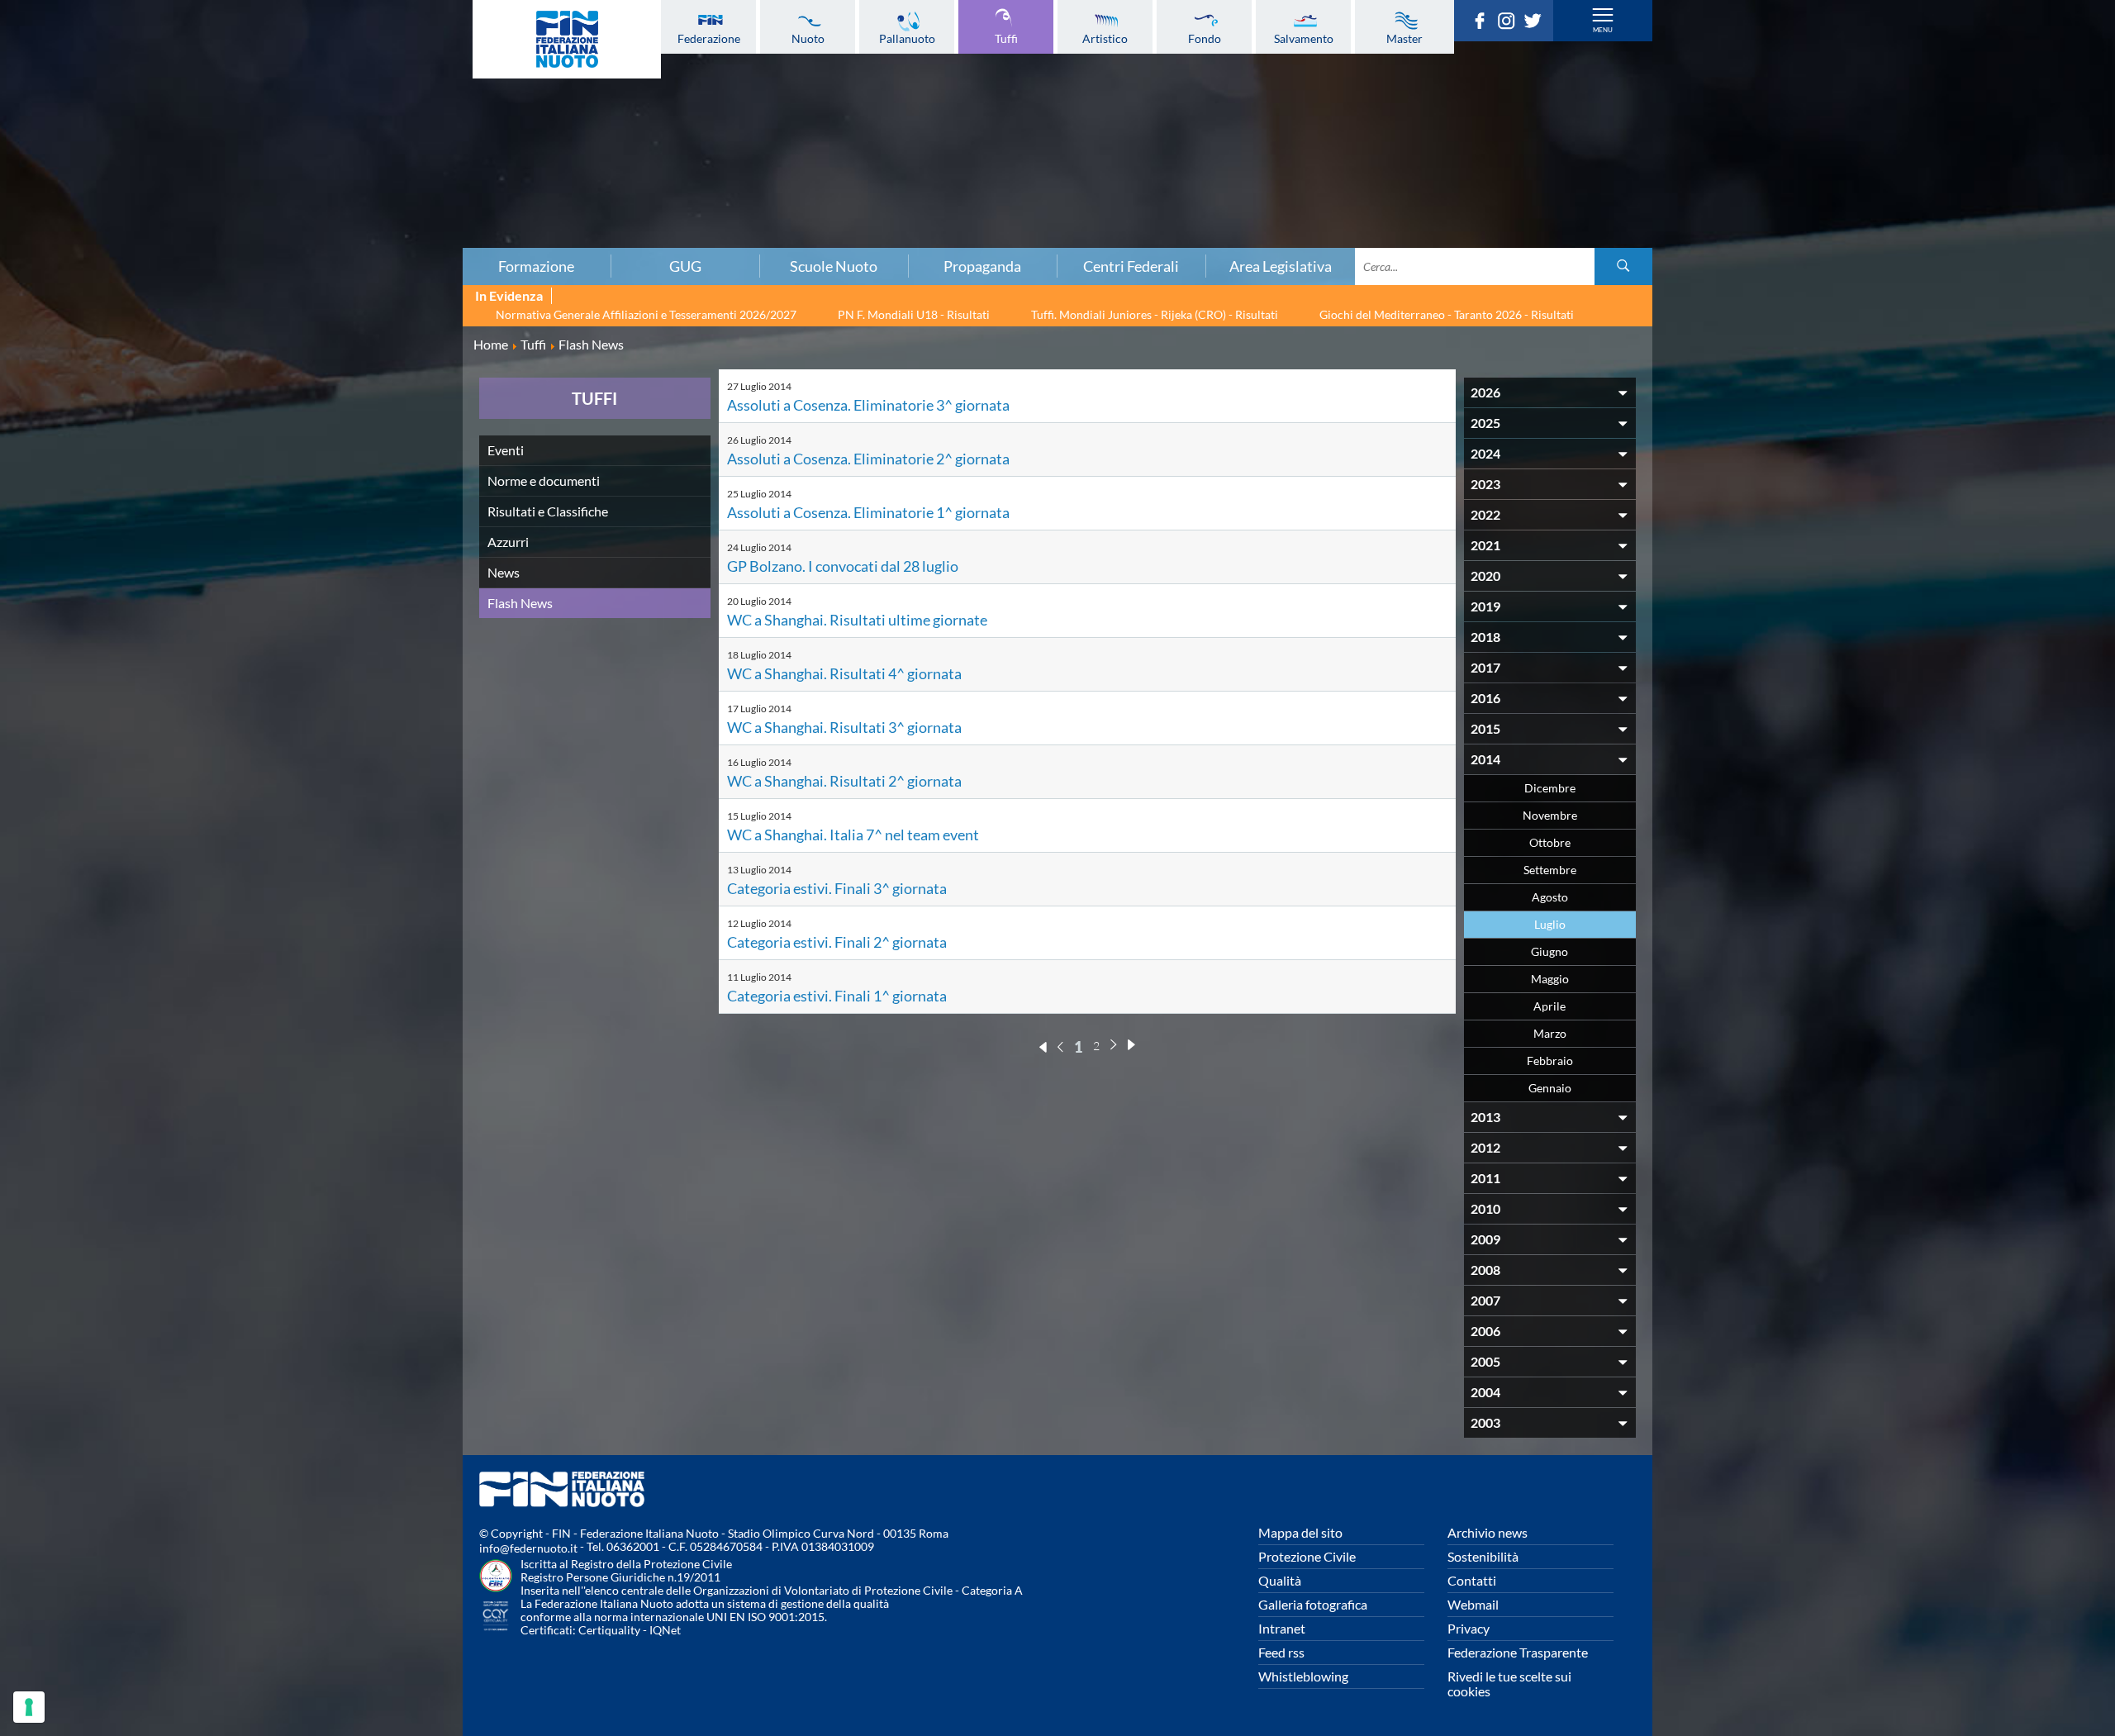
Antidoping (359, 181)
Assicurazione (359, 235)
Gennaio (1550, 1088)
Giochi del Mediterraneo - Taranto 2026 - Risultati (1447, 314)
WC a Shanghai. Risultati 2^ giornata (844, 781)
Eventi (506, 450)
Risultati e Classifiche (548, 511)
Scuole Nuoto (834, 266)
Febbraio (1550, 1061)
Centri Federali (1131, 266)
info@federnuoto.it (528, 1548)
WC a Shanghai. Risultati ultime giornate (857, 620)
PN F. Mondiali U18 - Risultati (914, 314)
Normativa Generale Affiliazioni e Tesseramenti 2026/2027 (646, 314)
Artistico (1105, 38)
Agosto (1550, 897)
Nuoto (808, 38)
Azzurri (508, 542)
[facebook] (1484, 24)
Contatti (1472, 1580)
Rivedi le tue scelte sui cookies (1509, 1684)
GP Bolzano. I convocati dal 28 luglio (843, 566)
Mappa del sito (1300, 1532)
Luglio (1550, 924)
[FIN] (567, 39)
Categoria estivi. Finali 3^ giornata (837, 888)
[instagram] (1510, 24)
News (504, 572)
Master (1404, 38)
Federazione (709, 38)
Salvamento (1304, 38)
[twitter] (1537, 24)
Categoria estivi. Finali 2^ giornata (837, 942)
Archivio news (1488, 1532)
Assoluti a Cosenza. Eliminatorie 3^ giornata (868, 405)
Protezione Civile (1307, 1556)
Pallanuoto (907, 38)
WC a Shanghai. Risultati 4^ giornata (844, 673)
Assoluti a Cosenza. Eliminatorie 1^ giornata (868, 512)
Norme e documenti (544, 480)
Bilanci (359, 90)
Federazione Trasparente (1518, 1652)
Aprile (1549, 1006)
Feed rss (1281, 1652)
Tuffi (1006, 38)
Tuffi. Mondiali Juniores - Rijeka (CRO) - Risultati (1155, 314)
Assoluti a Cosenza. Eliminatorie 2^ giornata (868, 459)
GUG (685, 266)
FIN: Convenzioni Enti (359, 126)
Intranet (1282, 1628)
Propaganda (982, 266)
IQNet (665, 1630)
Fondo (1205, 38)
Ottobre (1550, 842)
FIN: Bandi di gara (359, 108)
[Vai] (1623, 266)
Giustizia (359, 199)
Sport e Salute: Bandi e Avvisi (359, 145)
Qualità (1280, 1580)
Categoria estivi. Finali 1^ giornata (837, 996)
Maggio (1550, 979)
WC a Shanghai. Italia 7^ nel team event (853, 835)
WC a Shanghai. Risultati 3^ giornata (844, 727)
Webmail (1473, 1604)
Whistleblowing (1303, 1676)
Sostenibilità (1483, 1556)
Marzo (1550, 1033)
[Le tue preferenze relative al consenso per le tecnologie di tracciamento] (29, 1707)
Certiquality (609, 1630)
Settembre (1550, 870)
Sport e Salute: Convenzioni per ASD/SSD (359, 163)
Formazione (536, 266)
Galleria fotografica (1313, 1604)
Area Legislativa (1281, 266)
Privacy (1469, 1628)
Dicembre (1550, 788)
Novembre (1550, 815)
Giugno (1549, 951)
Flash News (520, 603)
